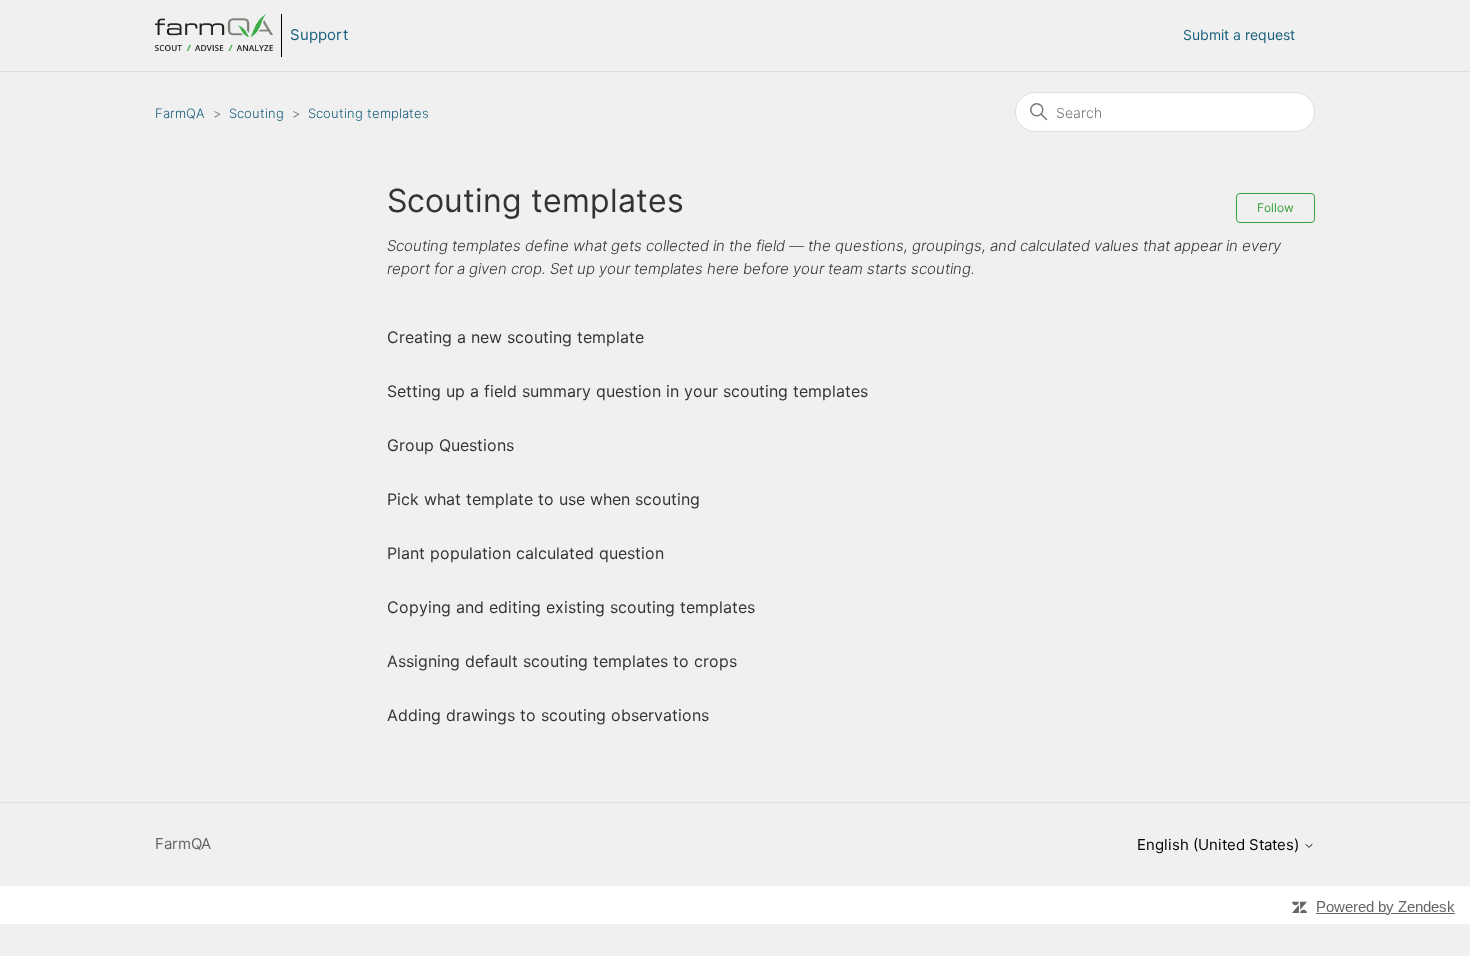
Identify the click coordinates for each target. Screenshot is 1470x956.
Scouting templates (368, 113)
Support (319, 34)
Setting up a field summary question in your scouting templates (627, 391)
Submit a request (1239, 34)
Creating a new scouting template (515, 337)
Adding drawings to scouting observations (548, 715)
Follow (1275, 207)
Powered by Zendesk (1385, 906)
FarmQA (180, 113)
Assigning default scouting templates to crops (562, 661)
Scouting (256, 113)
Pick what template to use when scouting (543, 499)
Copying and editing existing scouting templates (571, 607)
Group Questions (450, 445)
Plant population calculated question (525, 553)
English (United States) (1220, 844)
